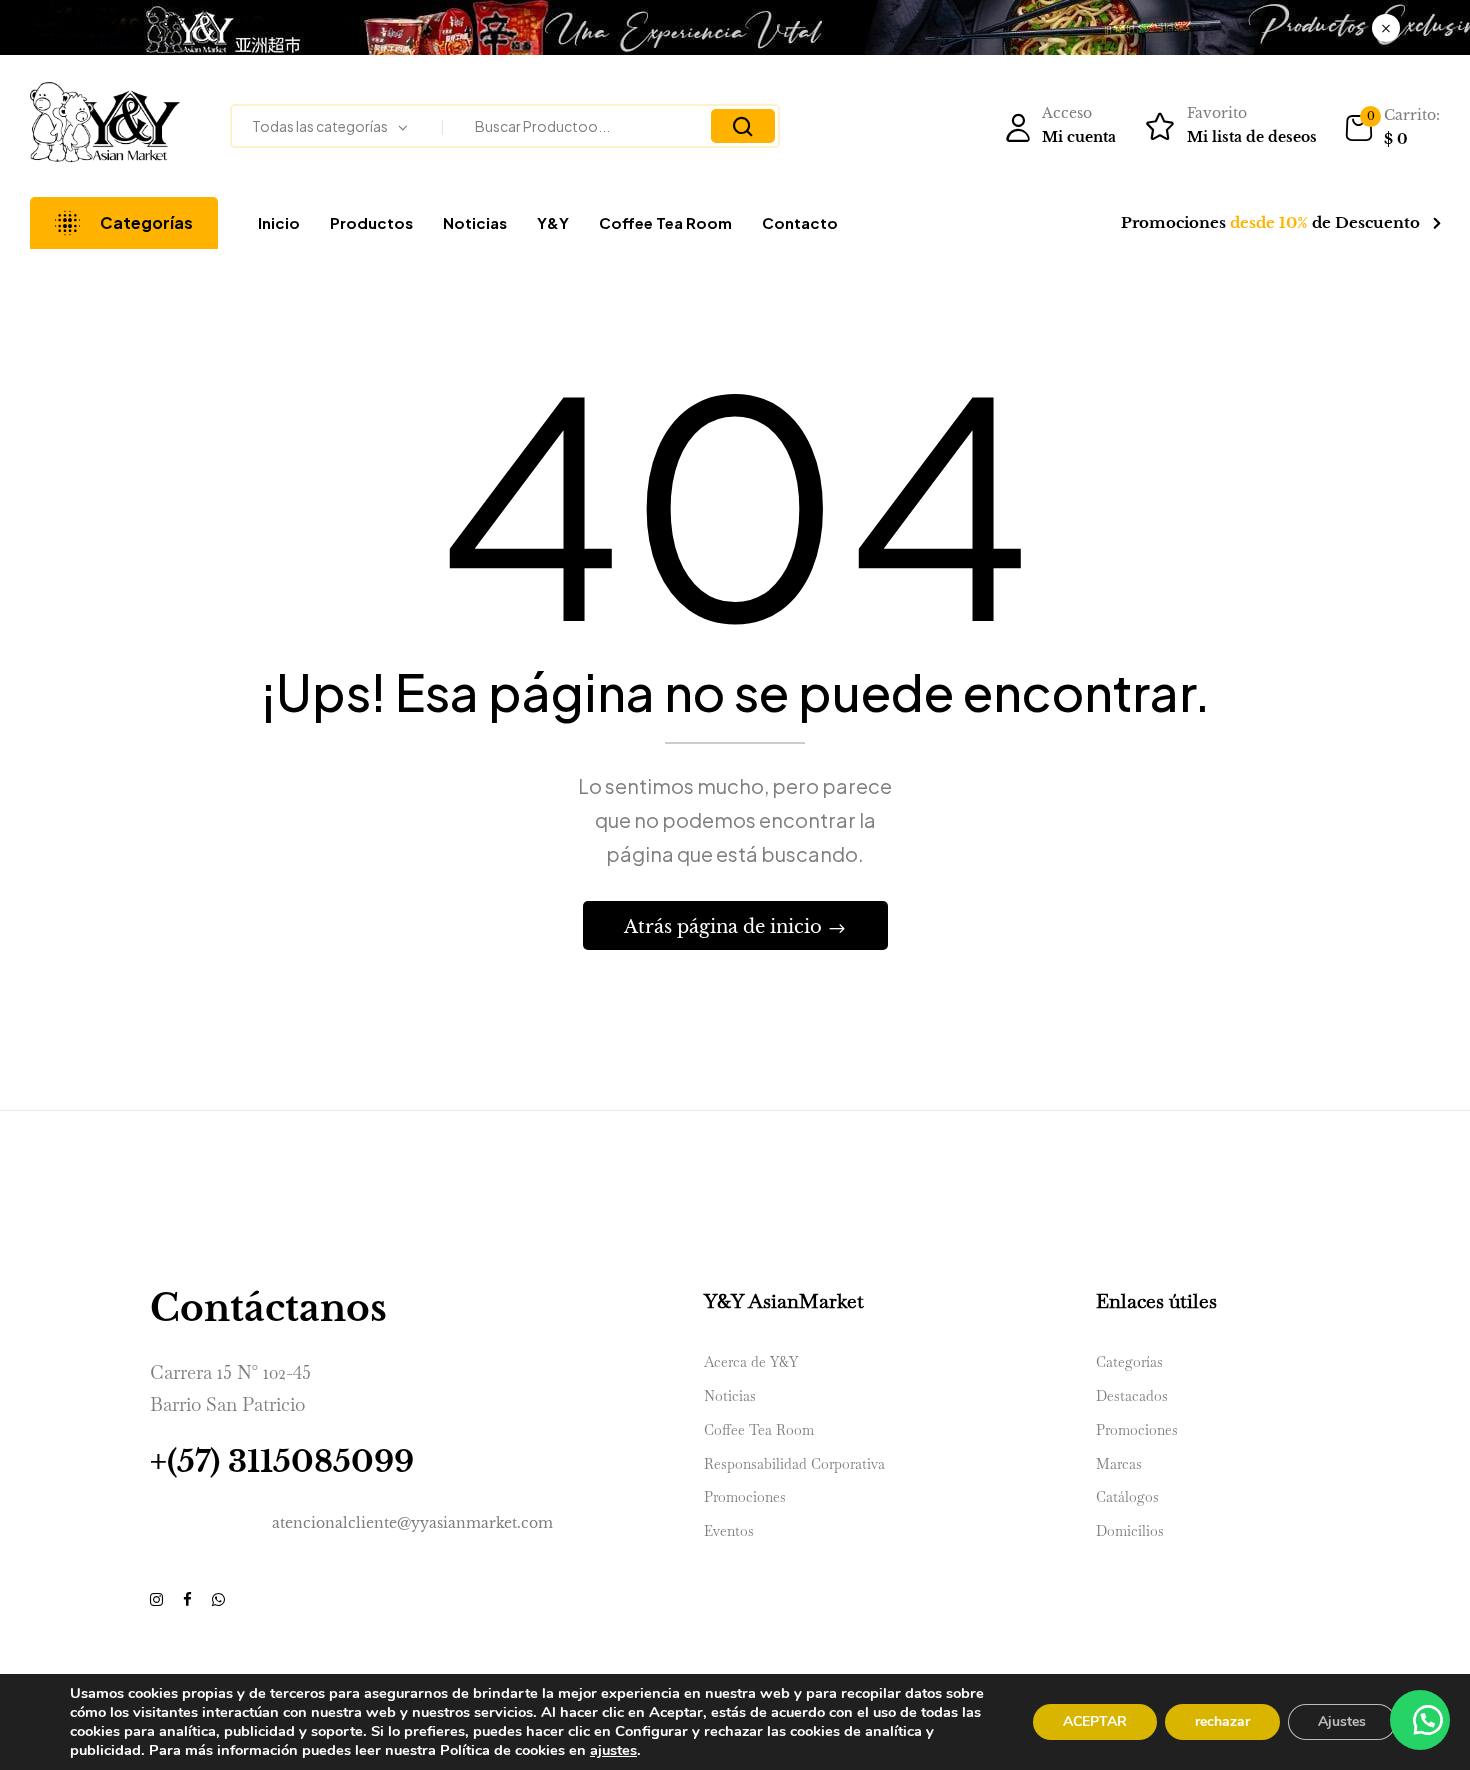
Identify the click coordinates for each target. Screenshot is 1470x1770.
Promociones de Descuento (1270, 222)
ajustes (613, 1750)
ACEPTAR (1095, 1721)
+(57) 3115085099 (282, 1461)
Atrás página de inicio (725, 927)
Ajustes (1342, 1721)
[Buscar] (743, 126)
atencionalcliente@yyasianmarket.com (412, 1523)
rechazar (1222, 1721)
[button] (1392, 128)
